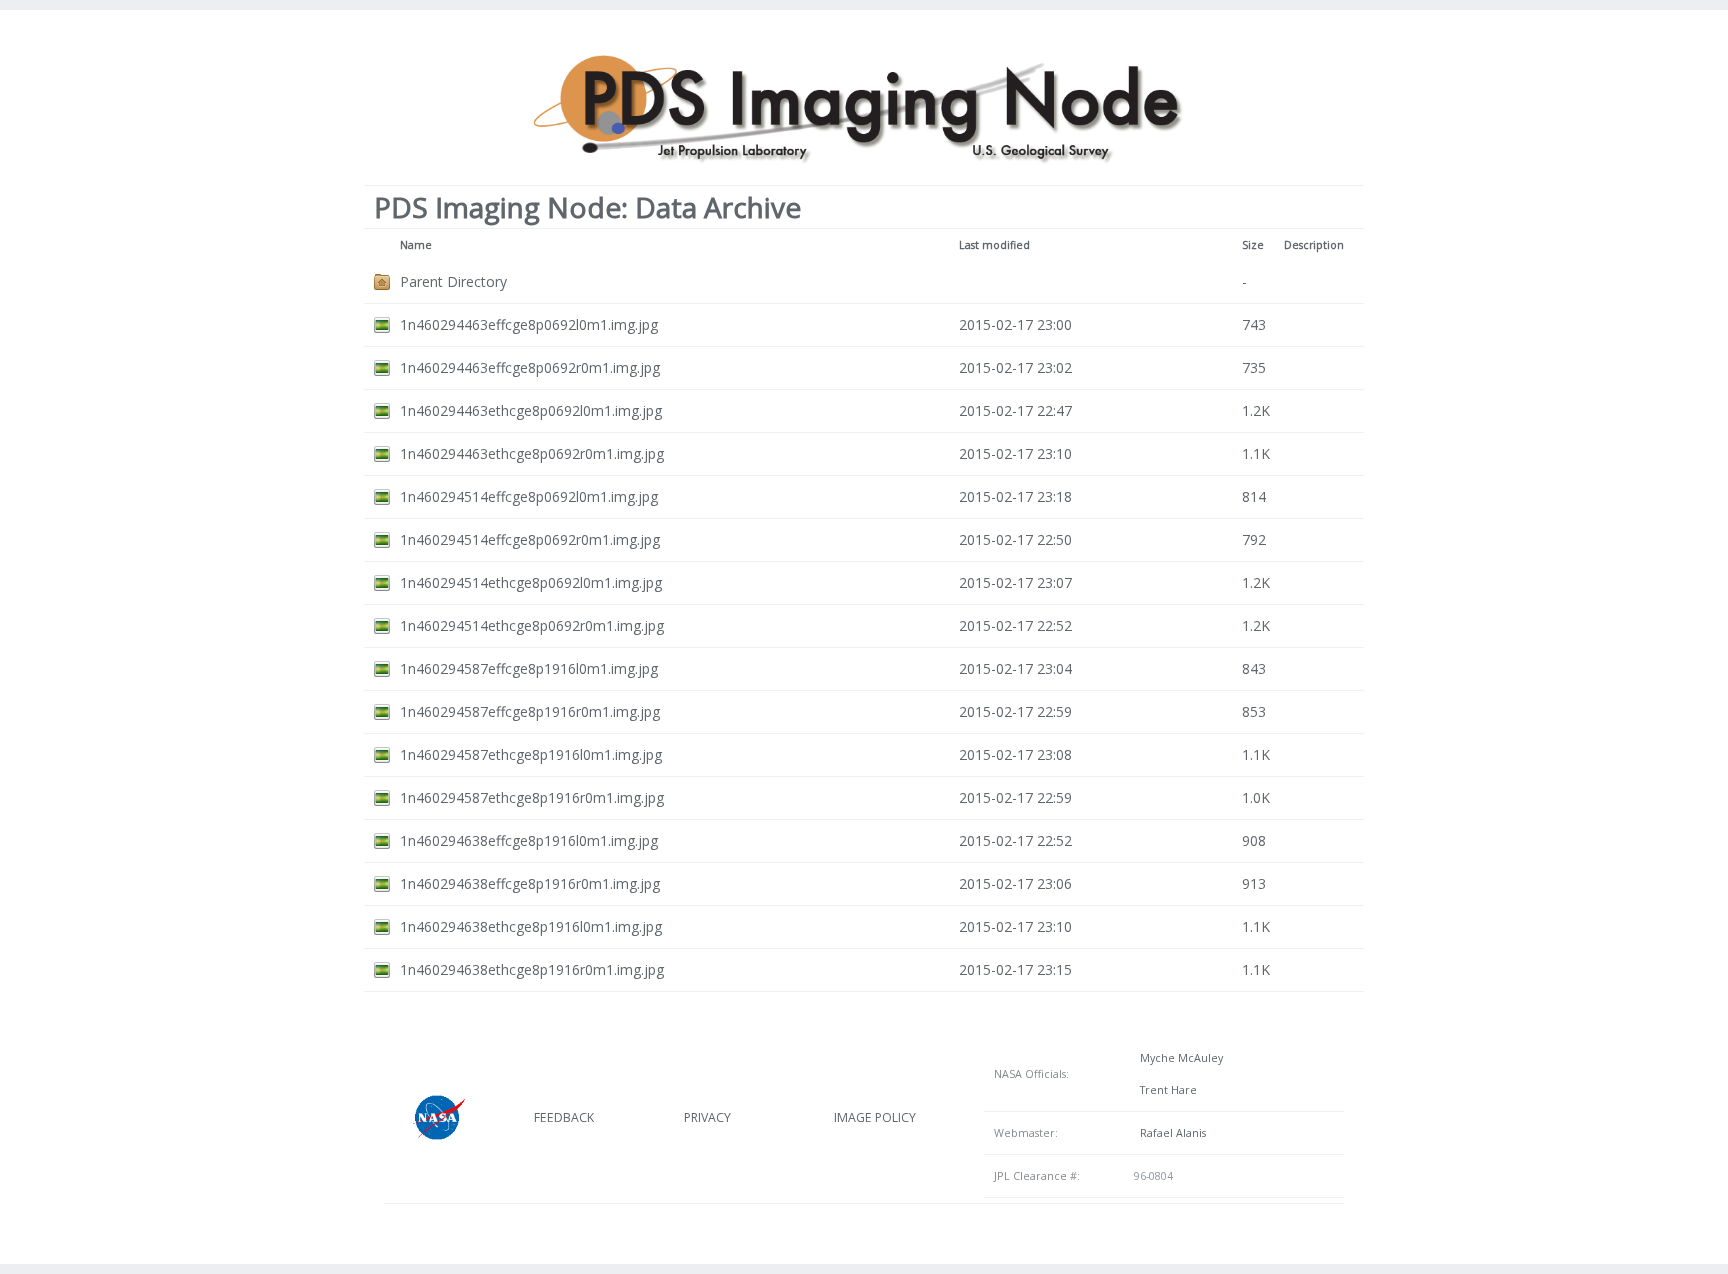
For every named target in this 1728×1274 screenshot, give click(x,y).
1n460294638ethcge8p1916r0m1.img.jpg (532, 969)
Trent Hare (1165, 1090)
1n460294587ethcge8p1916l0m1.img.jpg (531, 754)
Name (416, 245)
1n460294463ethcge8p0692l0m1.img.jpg (531, 410)
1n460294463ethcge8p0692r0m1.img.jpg (532, 453)
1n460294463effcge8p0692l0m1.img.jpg (529, 324)
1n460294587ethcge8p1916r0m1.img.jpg (532, 797)
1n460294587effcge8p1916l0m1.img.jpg (529, 668)
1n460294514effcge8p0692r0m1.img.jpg (530, 539)
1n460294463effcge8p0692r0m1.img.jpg (530, 367)
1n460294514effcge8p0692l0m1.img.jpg (529, 496)
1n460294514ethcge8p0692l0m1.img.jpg (531, 582)
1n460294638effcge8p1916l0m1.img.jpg (529, 840)
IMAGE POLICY (875, 1117)
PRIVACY (707, 1117)
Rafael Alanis (1170, 1133)
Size (1253, 245)
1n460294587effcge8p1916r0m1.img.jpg (530, 711)
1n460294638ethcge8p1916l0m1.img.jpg (531, 926)
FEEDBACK (564, 1117)
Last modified (994, 245)
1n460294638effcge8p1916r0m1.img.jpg (530, 883)
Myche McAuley (1178, 1058)
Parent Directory (453, 281)
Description (1314, 245)
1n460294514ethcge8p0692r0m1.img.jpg (532, 625)
